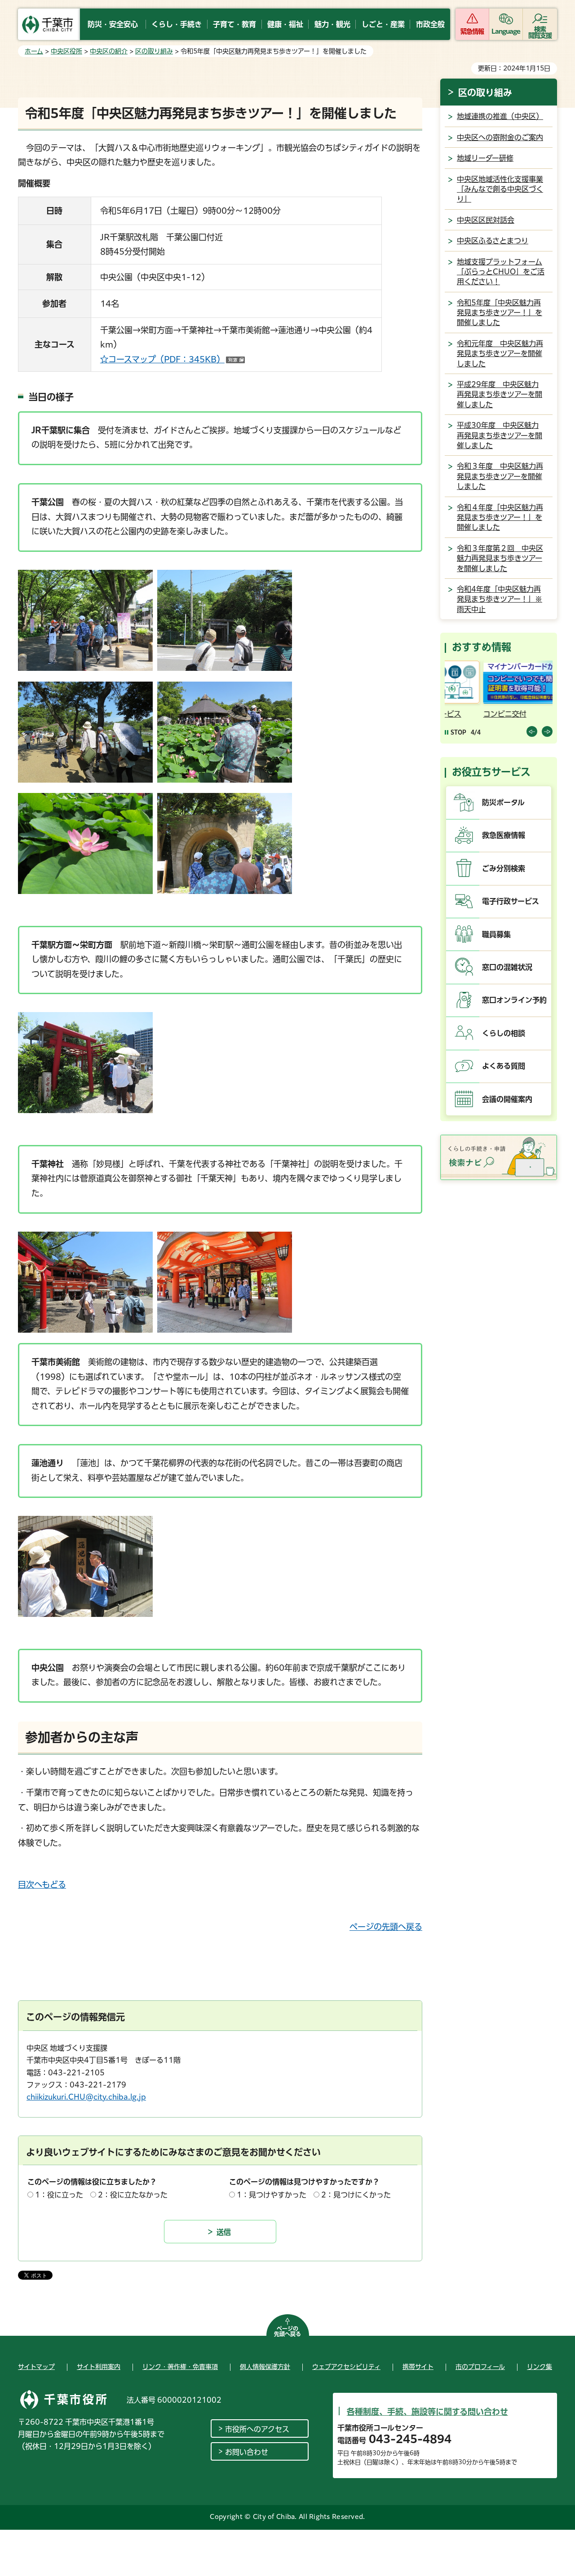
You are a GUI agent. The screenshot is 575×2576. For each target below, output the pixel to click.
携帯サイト (418, 2367)
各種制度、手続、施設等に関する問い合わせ (427, 2412)
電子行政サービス (511, 901)
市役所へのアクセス (257, 2429)
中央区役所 (66, 51)
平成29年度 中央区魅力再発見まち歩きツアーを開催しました (500, 394)
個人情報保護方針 (265, 2367)
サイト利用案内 (99, 2367)
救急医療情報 (504, 835)
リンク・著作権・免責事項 (180, 2367)
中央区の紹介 (109, 51)
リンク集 (540, 2367)
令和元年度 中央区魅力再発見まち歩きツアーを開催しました (500, 354)
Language (506, 31)
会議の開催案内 (507, 1099)
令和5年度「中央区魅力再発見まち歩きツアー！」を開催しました (500, 313)
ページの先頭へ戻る (386, 1927)
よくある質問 (504, 1066)
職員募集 (496, 934)
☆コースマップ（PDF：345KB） (172, 359)
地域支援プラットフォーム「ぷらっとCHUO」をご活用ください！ (501, 272)
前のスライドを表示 (532, 731)
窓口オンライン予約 (514, 1000)
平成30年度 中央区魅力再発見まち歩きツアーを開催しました (500, 435)
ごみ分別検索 (504, 868)
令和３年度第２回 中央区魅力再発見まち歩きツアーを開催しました (500, 558)
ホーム (34, 51)
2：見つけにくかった (356, 2195)
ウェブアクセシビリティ (346, 2367)
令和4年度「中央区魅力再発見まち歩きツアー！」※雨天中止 (500, 599)
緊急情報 (472, 31)
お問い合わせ (247, 2452)
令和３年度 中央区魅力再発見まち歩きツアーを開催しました (500, 476)
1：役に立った (59, 2195)
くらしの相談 (504, 1033)
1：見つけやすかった (272, 2195)
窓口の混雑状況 (507, 967)
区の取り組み (154, 51)
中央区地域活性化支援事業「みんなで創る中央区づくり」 (500, 189)
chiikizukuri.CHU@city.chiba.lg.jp (86, 2097)
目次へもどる (42, 1885)
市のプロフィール (480, 2367)
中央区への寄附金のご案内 (500, 137)
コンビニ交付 (468, 714)
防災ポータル (503, 802)
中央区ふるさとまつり (493, 241)
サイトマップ (36, 2367)
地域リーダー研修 (485, 158)
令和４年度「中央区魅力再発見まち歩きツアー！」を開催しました (500, 517)
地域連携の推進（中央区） (500, 116)
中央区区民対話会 (486, 220)
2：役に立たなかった (133, 2195)
